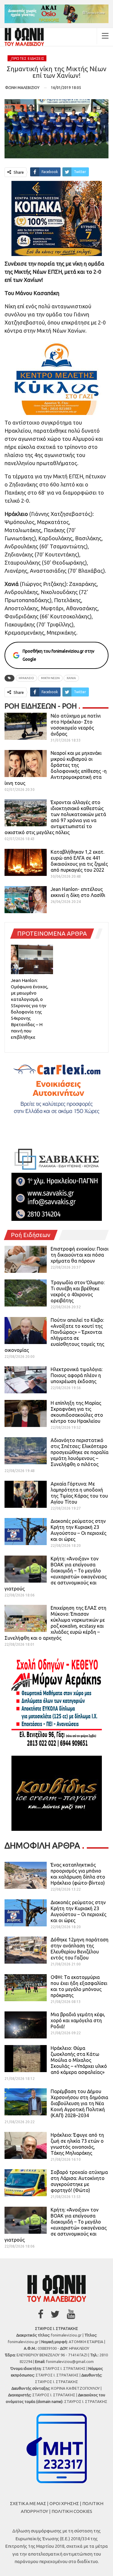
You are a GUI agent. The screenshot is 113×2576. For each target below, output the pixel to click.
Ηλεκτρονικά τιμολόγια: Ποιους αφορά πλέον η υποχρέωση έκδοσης (77, 1375)
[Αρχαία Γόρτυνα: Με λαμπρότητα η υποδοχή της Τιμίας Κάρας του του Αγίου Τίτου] (26, 1494)
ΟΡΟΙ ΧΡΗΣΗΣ (64, 2503)
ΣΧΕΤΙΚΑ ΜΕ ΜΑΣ (28, 2503)
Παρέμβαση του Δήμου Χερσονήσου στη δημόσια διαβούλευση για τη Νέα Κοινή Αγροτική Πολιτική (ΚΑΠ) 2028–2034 (79, 2103)
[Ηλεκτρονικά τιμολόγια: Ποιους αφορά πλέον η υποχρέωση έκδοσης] (26, 1380)
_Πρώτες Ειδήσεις (27, 58)
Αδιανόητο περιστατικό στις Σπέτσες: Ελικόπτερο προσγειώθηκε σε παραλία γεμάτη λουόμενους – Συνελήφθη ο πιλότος (80, 1452)
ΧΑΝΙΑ (71, 678)
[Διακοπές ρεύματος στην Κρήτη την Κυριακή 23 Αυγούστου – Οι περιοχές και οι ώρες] (26, 1532)
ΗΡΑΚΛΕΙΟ (26, 678)
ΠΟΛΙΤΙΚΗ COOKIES (72, 2511)
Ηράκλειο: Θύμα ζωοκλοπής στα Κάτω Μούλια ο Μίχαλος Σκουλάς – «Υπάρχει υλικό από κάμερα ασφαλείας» (79, 2060)
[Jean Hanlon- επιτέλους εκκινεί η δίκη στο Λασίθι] (26, 900)
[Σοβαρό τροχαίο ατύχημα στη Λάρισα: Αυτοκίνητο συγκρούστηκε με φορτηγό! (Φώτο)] (26, 2183)
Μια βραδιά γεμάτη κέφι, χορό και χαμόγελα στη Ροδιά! (78, 2020)
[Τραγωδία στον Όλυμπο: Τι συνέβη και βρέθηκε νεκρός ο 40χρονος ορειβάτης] (26, 1293)
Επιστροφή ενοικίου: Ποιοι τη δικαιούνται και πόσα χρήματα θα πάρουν (80, 1255)
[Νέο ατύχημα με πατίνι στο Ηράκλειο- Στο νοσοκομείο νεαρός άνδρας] (26, 726)
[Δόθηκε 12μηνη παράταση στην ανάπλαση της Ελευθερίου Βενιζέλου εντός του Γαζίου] (26, 1950)
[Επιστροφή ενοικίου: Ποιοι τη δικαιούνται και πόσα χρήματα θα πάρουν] (26, 1259)
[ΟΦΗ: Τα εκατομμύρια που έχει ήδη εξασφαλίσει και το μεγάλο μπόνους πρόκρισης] (26, 1988)
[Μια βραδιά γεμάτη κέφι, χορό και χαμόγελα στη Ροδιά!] (26, 2025)
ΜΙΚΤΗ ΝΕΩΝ (50, 678)
